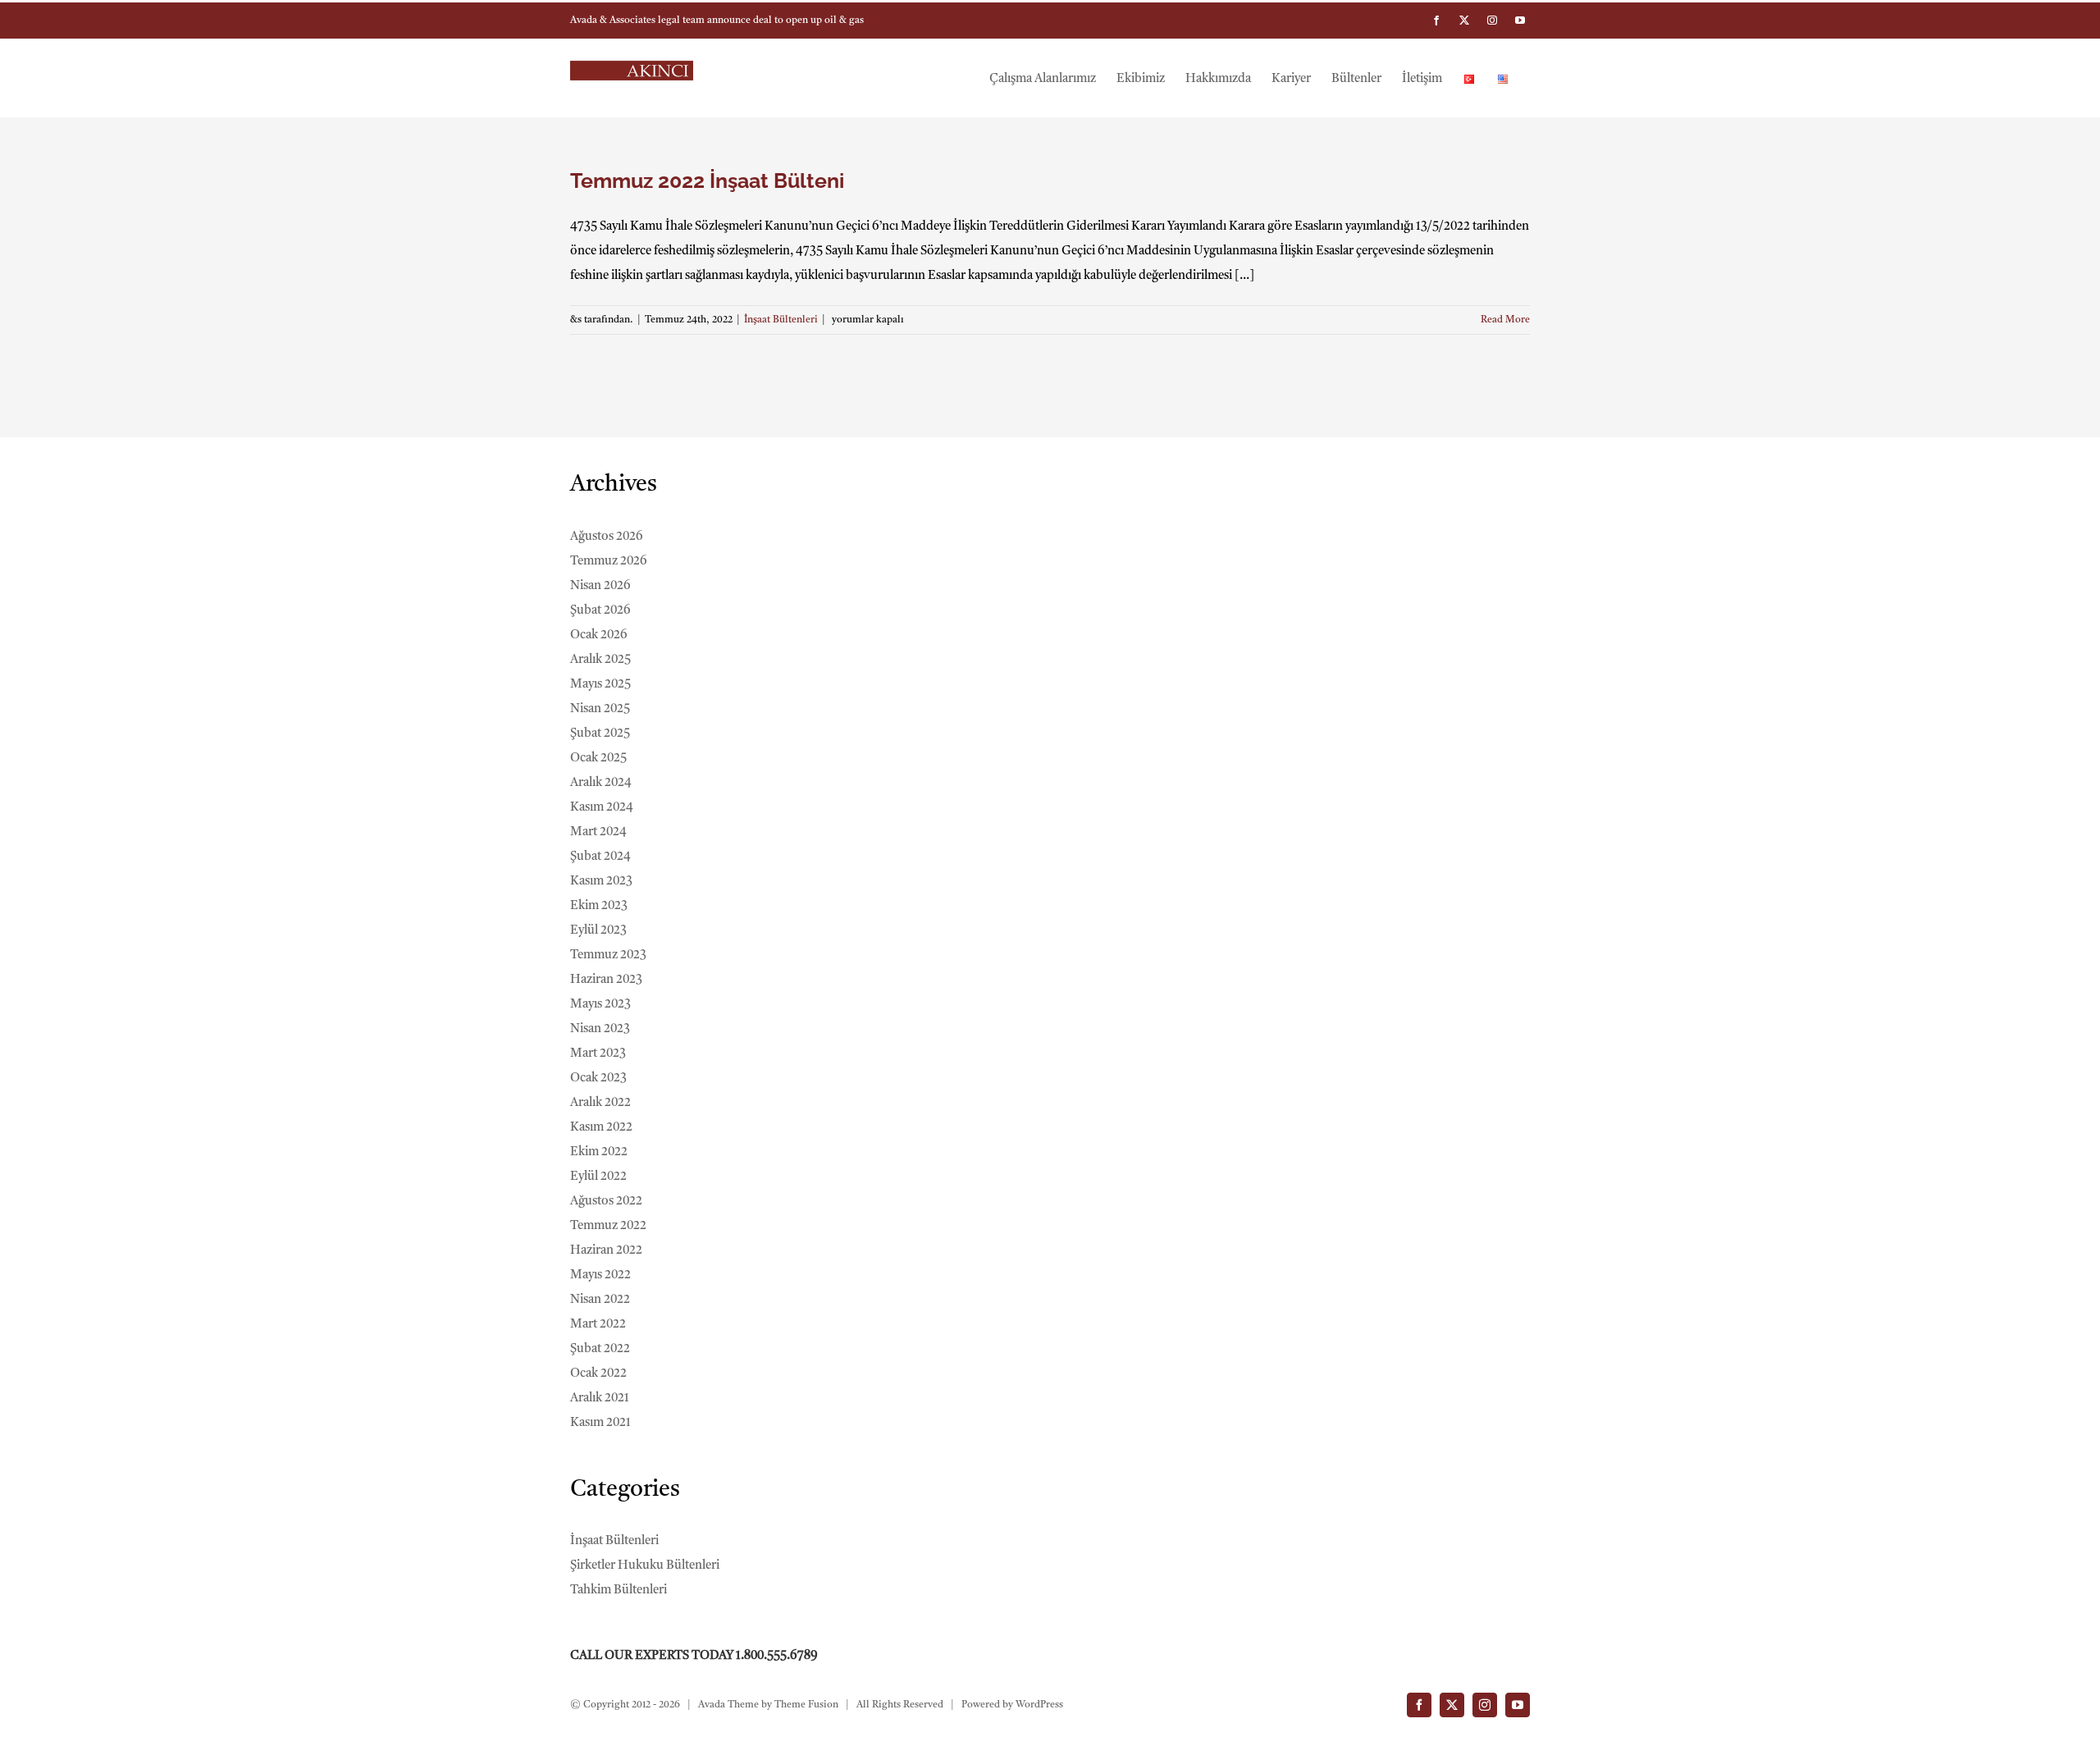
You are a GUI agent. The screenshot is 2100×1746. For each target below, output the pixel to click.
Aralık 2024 (601, 783)
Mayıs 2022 (600, 1275)
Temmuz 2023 (608, 955)
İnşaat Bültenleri (781, 320)
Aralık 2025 (600, 660)
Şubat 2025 (600, 734)
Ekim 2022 (599, 1152)
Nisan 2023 (600, 1029)
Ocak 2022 (598, 1374)
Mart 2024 (598, 832)
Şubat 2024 (600, 857)
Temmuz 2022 (608, 1226)
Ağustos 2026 (607, 537)
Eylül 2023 (598, 931)
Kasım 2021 (600, 1423)
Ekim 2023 (599, 906)
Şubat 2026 (600, 611)
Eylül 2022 (598, 1177)
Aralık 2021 (600, 1399)
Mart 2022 (598, 1325)
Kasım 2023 (601, 882)
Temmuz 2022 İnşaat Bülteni (707, 181)
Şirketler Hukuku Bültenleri (645, 1566)
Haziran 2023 (606, 980)
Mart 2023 (598, 1054)
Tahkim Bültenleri (619, 1591)
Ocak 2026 (599, 635)
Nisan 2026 (600, 586)
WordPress (1039, 1705)
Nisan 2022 (600, 1300)
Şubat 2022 (600, 1349)
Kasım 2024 (602, 808)
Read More (1505, 320)
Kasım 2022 (601, 1128)
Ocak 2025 (598, 759)
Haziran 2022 (606, 1251)
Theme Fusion (806, 1705)
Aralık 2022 (600, 1103)
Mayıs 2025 (600, 685)
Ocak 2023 (598, 1079)
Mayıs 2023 (600, 1005)
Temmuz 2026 (609, 562)
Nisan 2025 (600, 709)
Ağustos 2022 (606, 1202)
